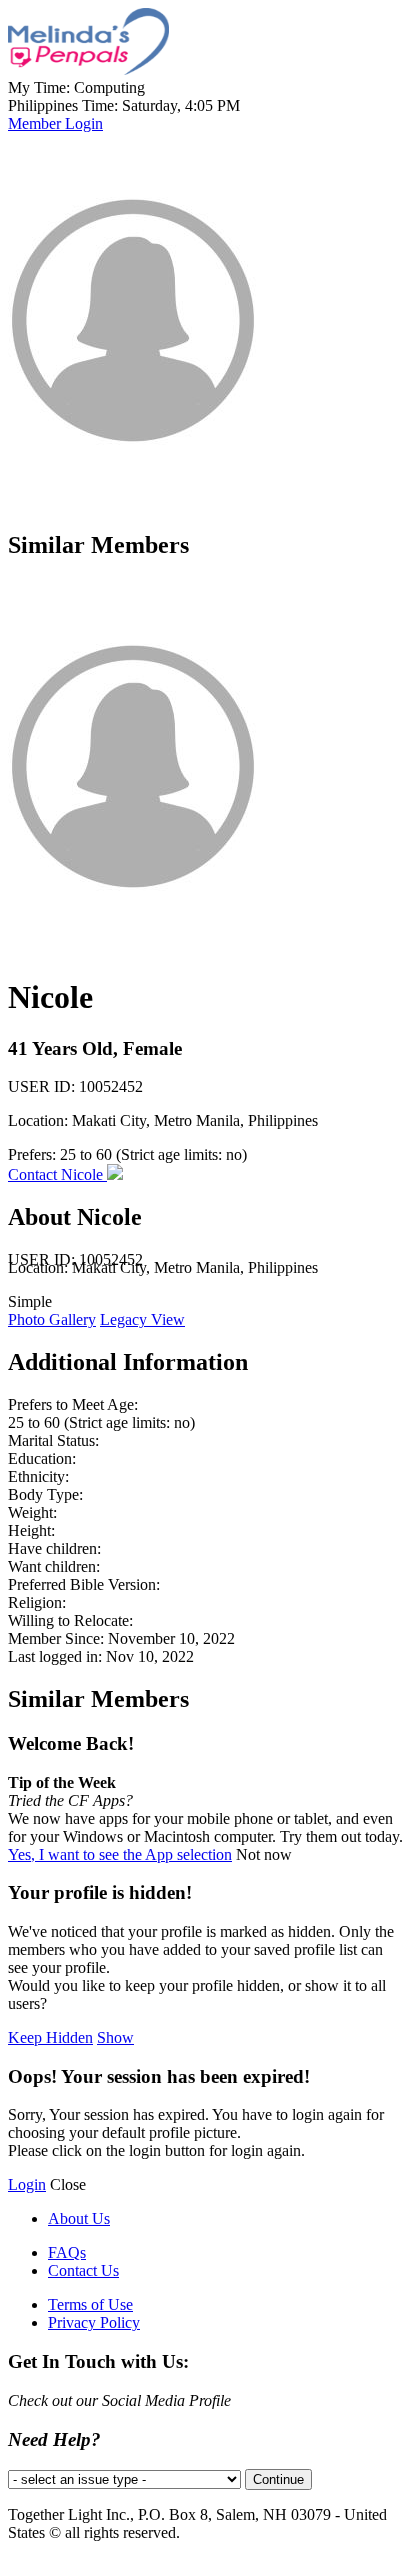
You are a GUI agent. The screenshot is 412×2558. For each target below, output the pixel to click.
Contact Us (83, 2270)
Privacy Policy (94, 2322)
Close (68, 2184)
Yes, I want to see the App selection (120, 1854)
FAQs (67, 2252)
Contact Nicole (57, 1174)
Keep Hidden (50, 2037)
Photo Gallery (52, 1319)
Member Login (55, 123)
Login (27, 2184)
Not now (264, 1854)
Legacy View (142, 1319)
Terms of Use (90, 2304)
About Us (79, 2218)
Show (115, 2037)
